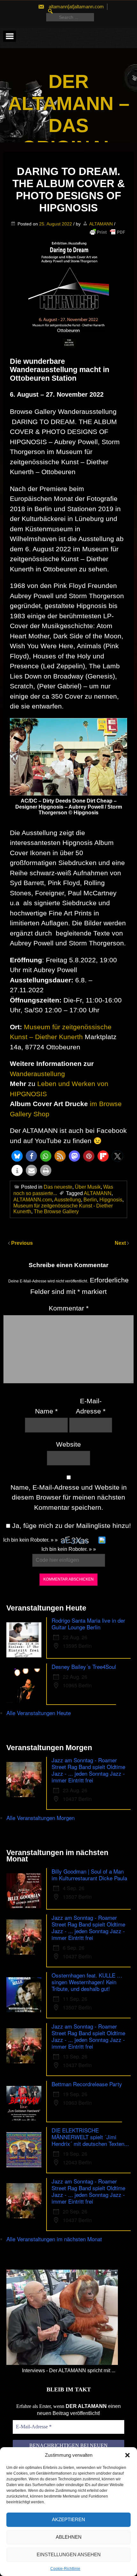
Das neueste (58, 1187)
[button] (127, 2455)
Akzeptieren (68, 2519)
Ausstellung (68, 1200)
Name (46, 1411)
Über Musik (88, 1187)
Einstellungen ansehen (69, 2554)
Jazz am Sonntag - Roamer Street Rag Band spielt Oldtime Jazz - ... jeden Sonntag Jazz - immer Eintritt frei (88, 1770)
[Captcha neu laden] (102, 1540)
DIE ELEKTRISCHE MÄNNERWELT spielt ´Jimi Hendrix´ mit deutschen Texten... (90, 2137)
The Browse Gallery (56, 1211)
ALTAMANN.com (33, 1200)
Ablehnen (69, 2537)
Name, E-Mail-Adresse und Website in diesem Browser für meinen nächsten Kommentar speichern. (69, 1497)
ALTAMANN (101, 224)
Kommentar (69, 1308)
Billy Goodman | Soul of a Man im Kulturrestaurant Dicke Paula (89, 1875)
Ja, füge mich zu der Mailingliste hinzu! (71, 1526)
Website (68, 1444)
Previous (22, 1243)
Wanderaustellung (37, 1074)
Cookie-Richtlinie (65, 2569)
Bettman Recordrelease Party (87, 2084)
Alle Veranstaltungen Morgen (40, 1818)
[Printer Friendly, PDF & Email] (107, 232)
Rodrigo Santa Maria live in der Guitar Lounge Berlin (88, 1624)
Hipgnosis (111, 1200)
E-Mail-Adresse (91, 1406)
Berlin (90, 1200)
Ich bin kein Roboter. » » (30, 1540)
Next (121, 1243)
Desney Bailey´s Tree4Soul (84, 1666)
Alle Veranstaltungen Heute (39, 1713)
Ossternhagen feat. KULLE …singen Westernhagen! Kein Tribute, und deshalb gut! (87, 1982)
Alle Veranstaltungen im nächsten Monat (54, 2239)
